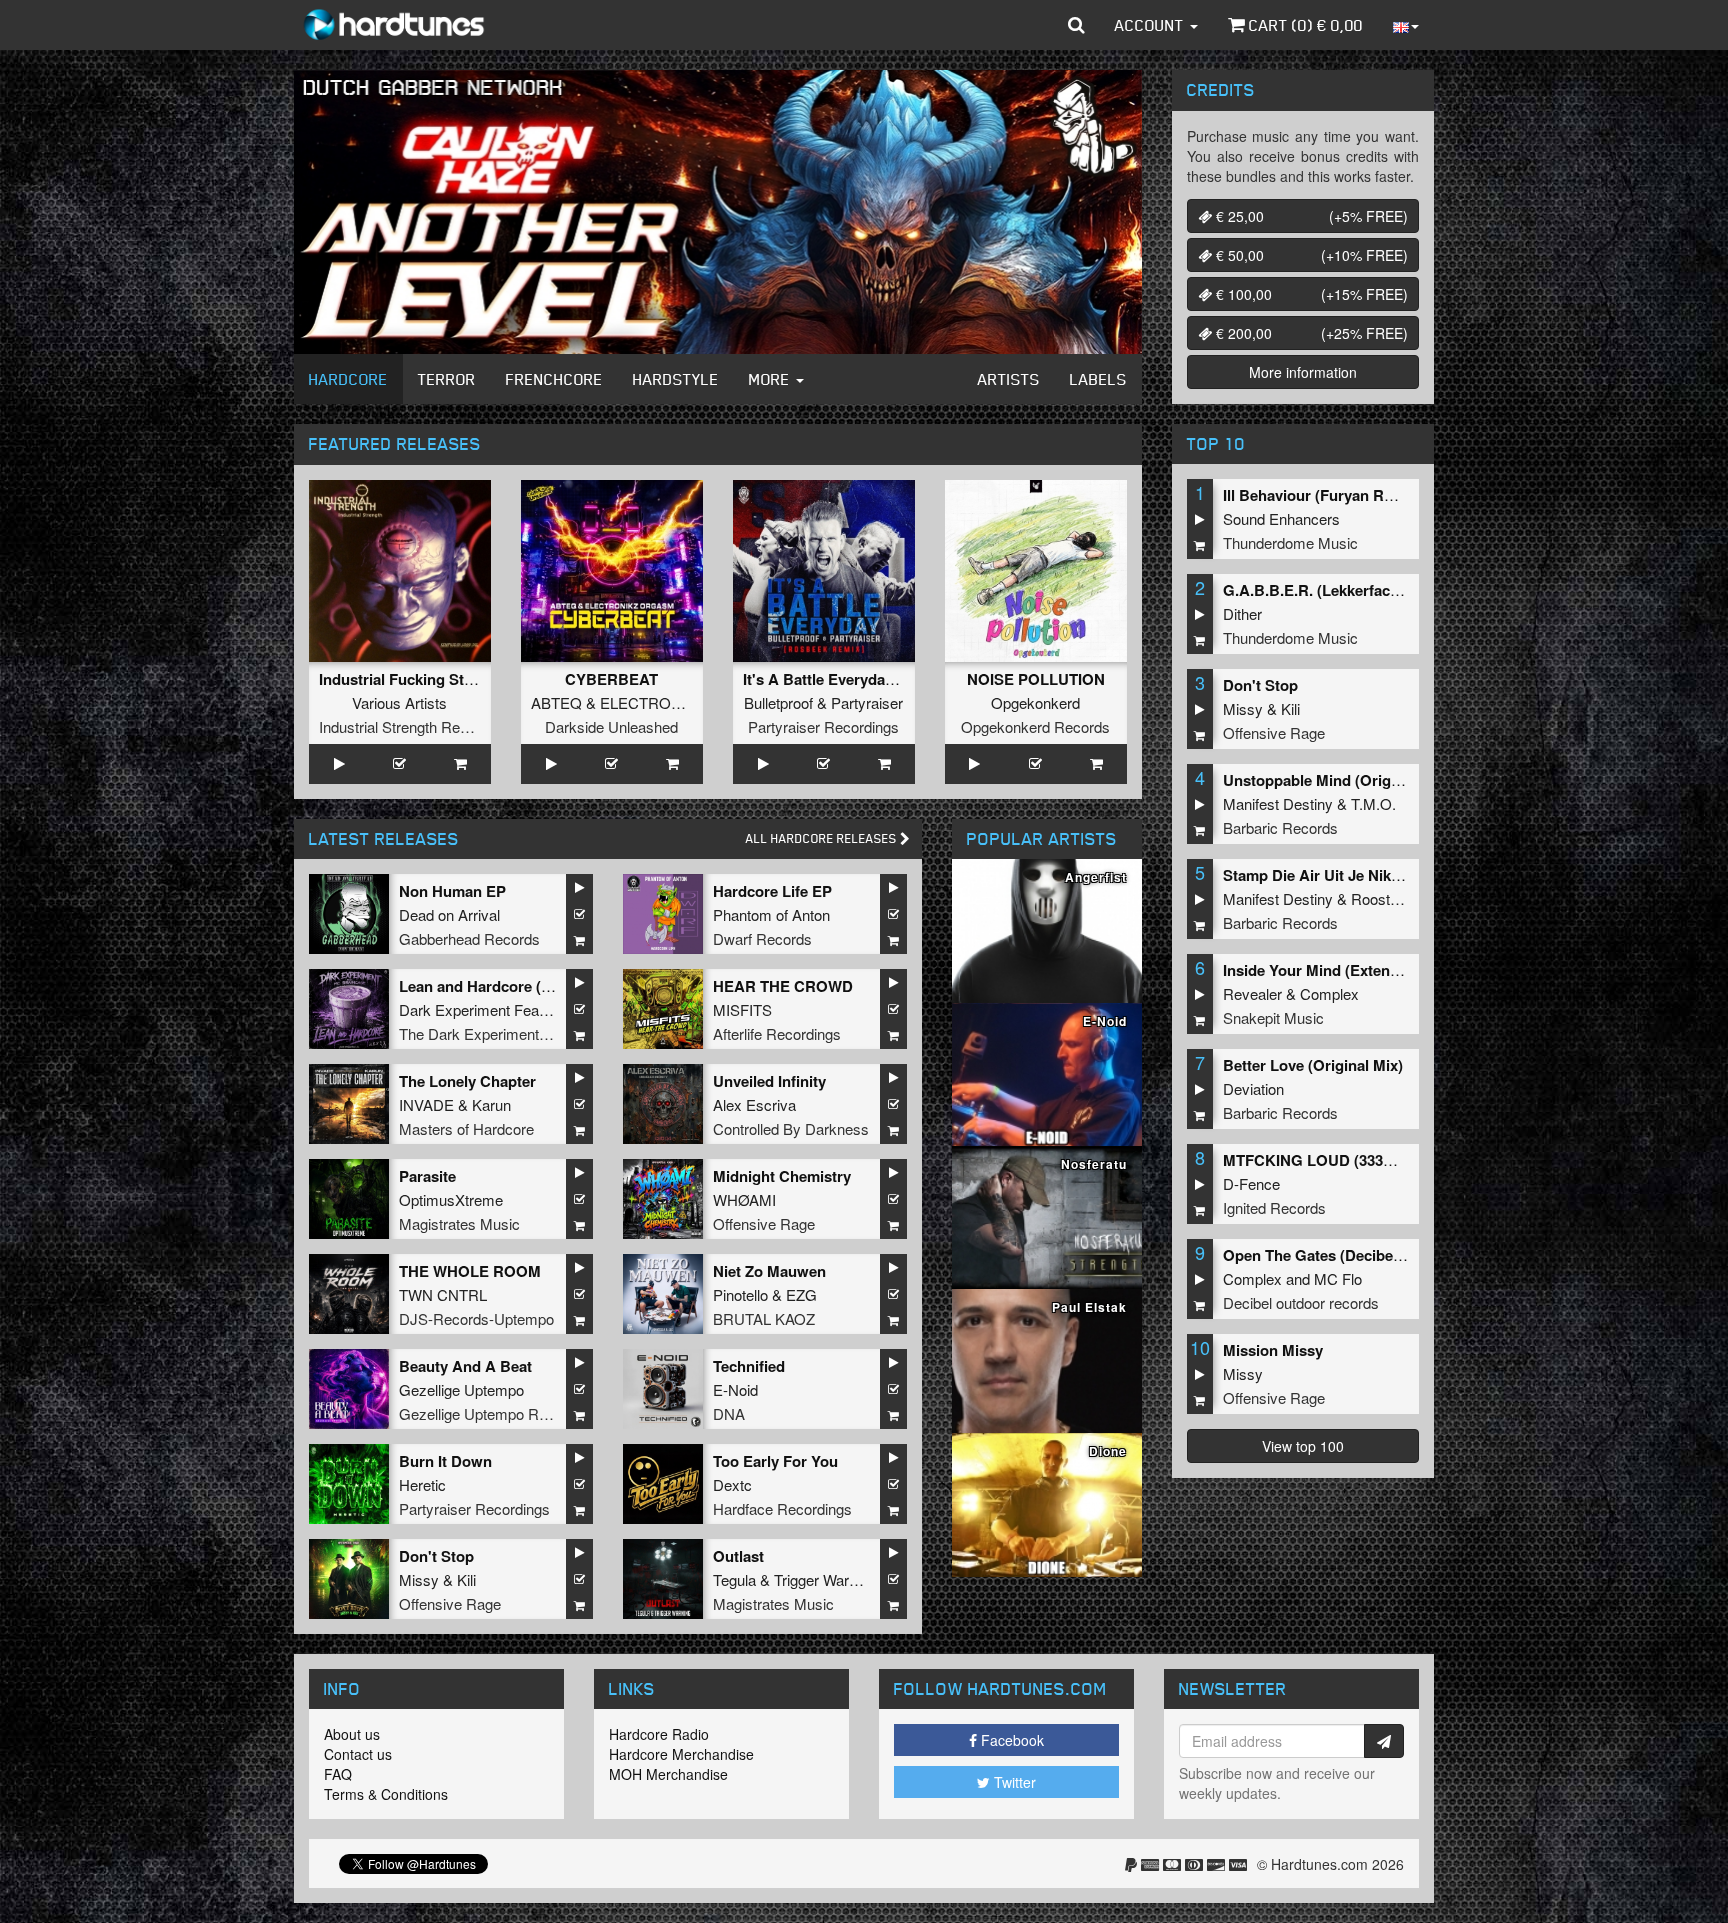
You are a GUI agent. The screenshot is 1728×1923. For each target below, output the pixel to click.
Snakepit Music (1273, 1017)
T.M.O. (1373, 803)
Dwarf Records (762, 938)
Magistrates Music (459, 1223)
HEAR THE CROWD (783, 986)
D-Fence (1251, 1183)
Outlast (738, 1556)
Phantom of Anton (771, 914)
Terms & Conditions (386, 1794)
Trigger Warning (825, 1579)
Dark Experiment (454, 1009)
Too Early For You (775, 1461)
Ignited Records (1274, 1207)
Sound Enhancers (1281, 518)
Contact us (358, 1754)
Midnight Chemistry (782, 1176)
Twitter (1013, 1782)
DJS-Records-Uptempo (476, 1318)
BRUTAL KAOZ (764, 1318)
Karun (491, 1104)
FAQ (338, 1774)
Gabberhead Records (469, 938)
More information (1303, 372)
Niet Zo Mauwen (769, 1271)
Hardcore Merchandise (681, 1754)
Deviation (1253, 1088)
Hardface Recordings (782, 1508)
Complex (1329, 993)
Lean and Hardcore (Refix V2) (501, 986)
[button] (1076, 25)
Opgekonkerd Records (1035, 726)
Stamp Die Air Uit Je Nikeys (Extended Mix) (1373, 875)
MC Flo (1338, 1278)
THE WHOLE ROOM (470, 1271)
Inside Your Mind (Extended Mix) (1336, 970)
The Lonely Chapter (467, 1081)
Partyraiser (867, 702)
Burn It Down (445, 1461)
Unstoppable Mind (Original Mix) (1336, 780)
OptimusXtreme (451, 1199)
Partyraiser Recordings (823, 726)
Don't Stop (436, 1556)
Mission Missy (1273, 1350)
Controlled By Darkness (791, 1128)
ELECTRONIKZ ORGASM (688, 702)
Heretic (422, 1484)
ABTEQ (556, 702)
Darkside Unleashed (611, 726)
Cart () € (1304, 25)
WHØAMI (744, 1199)
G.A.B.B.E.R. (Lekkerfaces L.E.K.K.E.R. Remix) (1386, 590)
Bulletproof (778, 702)
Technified (749, 1366)
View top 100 (1303, 1446)
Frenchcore (554, 379)
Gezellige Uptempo (461, 1389)
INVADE (426, 1104)
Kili (466, 1579)
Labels (1098, 379)
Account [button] (1151, 25)
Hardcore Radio (659, 1734)
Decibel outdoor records (1301, 1302)
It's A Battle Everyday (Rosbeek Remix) (879, 679)
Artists (1009, 379)
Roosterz (1381, 898)
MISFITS (742, 1009)
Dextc (732, 1484)
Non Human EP (452, 891)
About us (352, 1734)
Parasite (427, 1176)
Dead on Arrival (449, 914)
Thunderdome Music (1290, 542)
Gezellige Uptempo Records (491, 1413)
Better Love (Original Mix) (1313, 1065)
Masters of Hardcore (466, 1128)
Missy (419, 1579)
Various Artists (399, 702)
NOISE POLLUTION (1036, 679)
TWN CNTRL (443, 1294)
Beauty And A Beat (465, 1366)
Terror (447, 379)
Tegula (734, 1579)
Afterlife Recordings (777, 1033)
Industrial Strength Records (408, 726)
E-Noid (735, 1389)
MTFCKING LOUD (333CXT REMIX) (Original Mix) (1396, 1160)
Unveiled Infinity (769, 1081)
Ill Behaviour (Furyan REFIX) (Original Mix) (1372, 495)
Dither (1242, 613)
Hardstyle (676, 379)
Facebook (1010, 1740)
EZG (801, 1294)
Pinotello (740, 1294)
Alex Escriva (754, 1104)
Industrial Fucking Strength (414, 679)
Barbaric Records (1280, 827)
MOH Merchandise (668, 1774)
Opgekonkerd (1035, 702)
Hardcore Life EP (772, 891)
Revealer (1252, 993)
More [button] (771, 379)
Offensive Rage (764, 1223)
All (823, 838)
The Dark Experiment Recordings (508, 1033)
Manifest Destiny (1278, 803)
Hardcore (348, 379)
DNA (729, 1413)
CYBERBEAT (611, 679)
